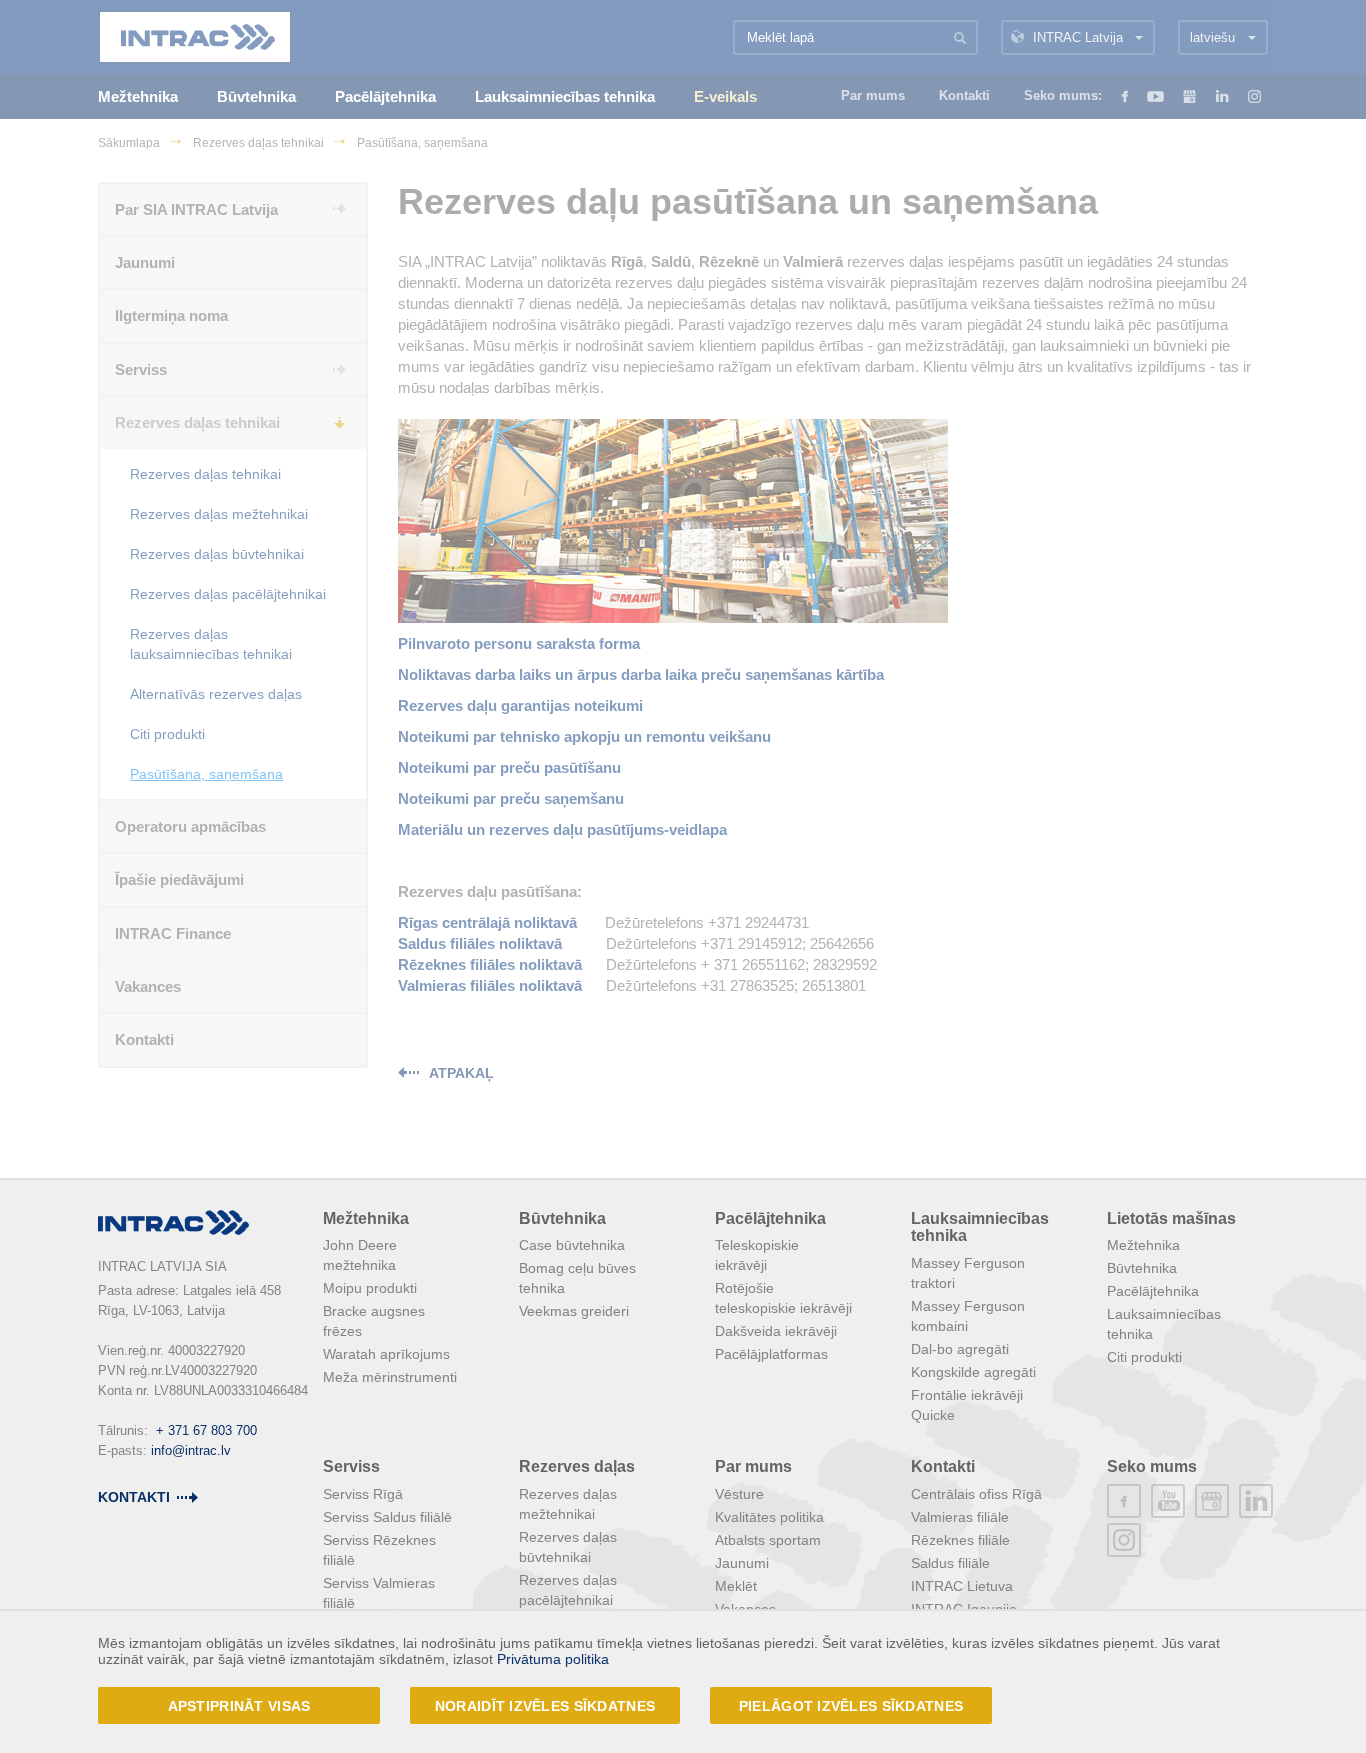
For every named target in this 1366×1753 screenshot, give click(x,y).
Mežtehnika (366, 1218)
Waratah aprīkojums (386, 1354)
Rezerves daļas (577, 1466)
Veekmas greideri (574, 1311)
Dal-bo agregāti (960, 1349)
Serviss (351, 1466)
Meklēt (736, 1586)
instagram (1124, 1540)
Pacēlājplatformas (771, 1354)
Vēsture (739, 1494)
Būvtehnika (562, 1218)
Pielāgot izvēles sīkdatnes (851, 1706)
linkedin (1256, 1501)
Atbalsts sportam (768, 1540)
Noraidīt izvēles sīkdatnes (545, 1706)
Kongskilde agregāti (973, 1372)
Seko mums (1152, 1466)
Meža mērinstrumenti (390, 1377)
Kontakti (943, 1466)
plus (1212, 1501)
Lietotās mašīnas (1171, 1218)
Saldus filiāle (950, 1563)
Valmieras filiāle (960, 1517)
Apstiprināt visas (239, 1706)
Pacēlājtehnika (770, 1218)
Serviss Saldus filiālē (387, 1517)
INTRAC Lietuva (962, 1586)
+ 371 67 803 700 (206, 1430)
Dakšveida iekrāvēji (776, 1331)
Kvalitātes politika (769, 1517)
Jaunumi (742, 1563)
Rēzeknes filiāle (960, 1540)
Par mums (753, 1466)
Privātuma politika (553, 1659)
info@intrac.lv (191, 1450)
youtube (1168, 1501)
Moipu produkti (370, 1288)
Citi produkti (1144, 1357)
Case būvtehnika (572, 1245)
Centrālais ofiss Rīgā (976, 1494)
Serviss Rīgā (363, 1494)
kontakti (134, 1497)
